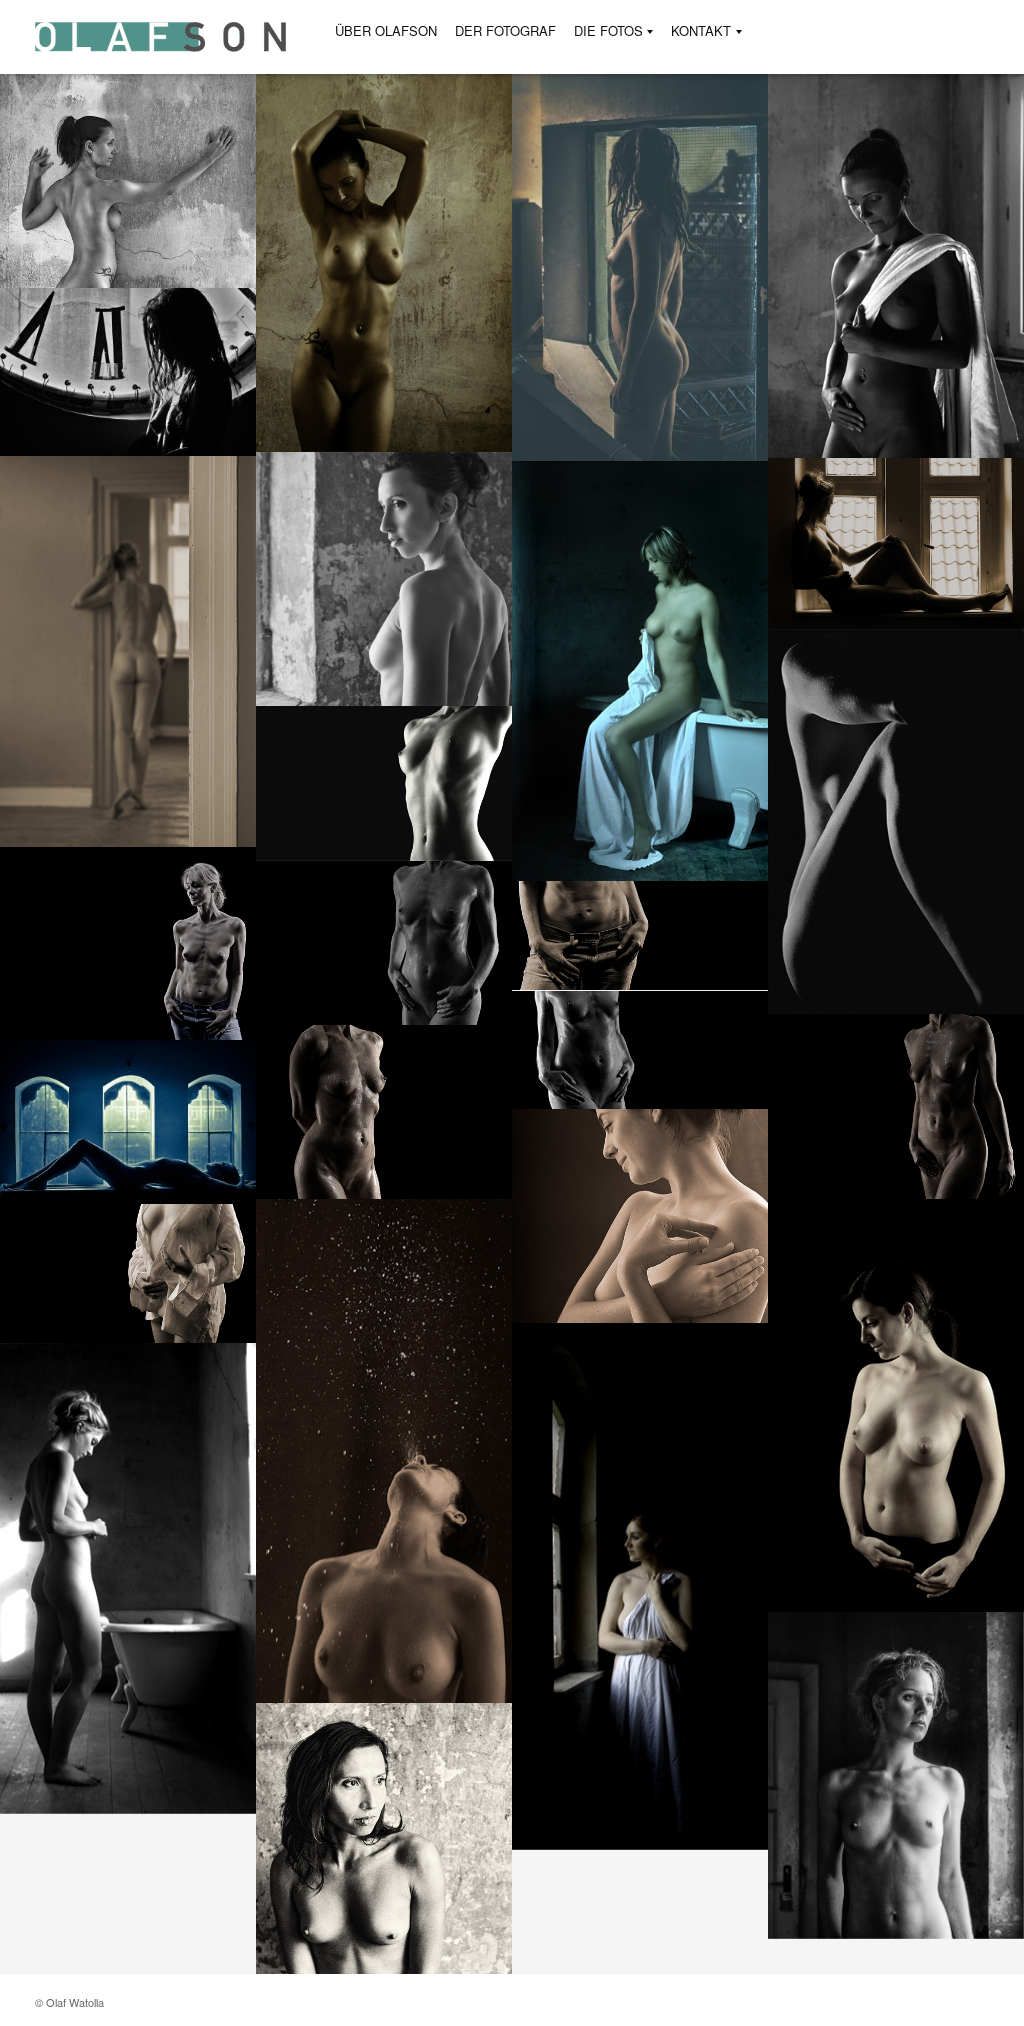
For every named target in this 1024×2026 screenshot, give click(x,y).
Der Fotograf (505, 30)
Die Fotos (608, 31)
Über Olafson (386, 30)
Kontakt (701, 31)
